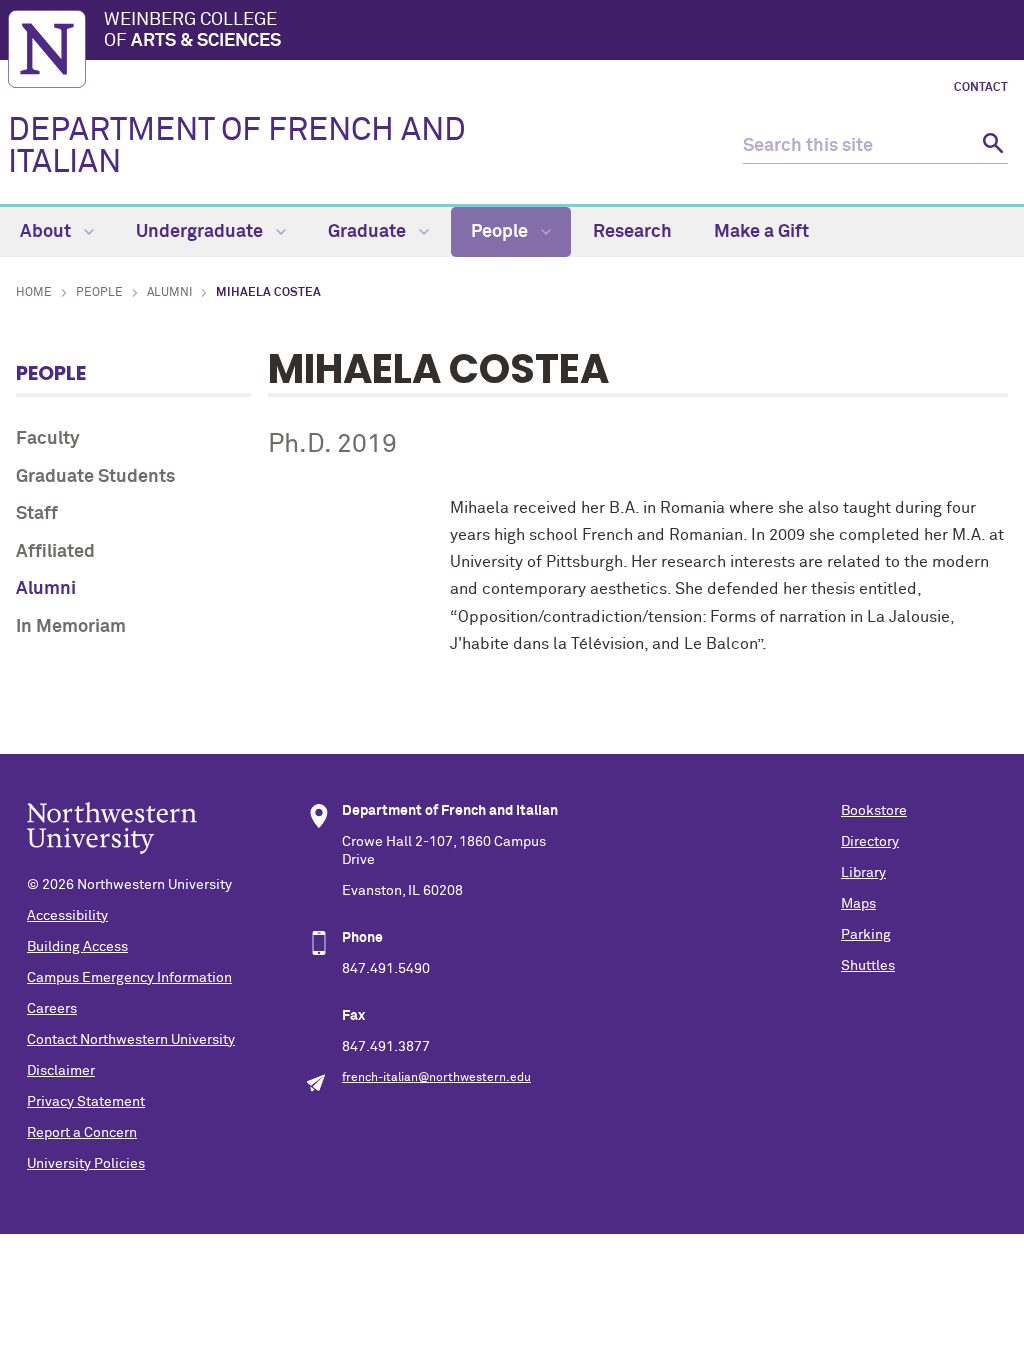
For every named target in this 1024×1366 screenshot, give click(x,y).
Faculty (48, 439)
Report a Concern (82, 1133)
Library (863, 873)
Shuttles (868, 966)
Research (632, 232)
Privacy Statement (86, 1102)
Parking (866, 935)
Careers (52, 1009)
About (47, 232)
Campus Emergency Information (129, 978)
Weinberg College (192, 31)
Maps (858, 904)
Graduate (369, 232)
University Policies (86, 1164)
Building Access (77, 947)
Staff (37, 514)
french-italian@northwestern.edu (436, 1078)
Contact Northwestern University (131, 1040)
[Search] (990, 146)
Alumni (169, 293)
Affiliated (55, 552)
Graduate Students (95, 477)
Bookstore (874, 811)
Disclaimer (61, 1071)
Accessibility (67, 916)
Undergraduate (201, 232)
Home (34, 293)
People (501, 232)
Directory (870, 842)
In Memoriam (71, 627)
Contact (981, 88)
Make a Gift (761, 232)
